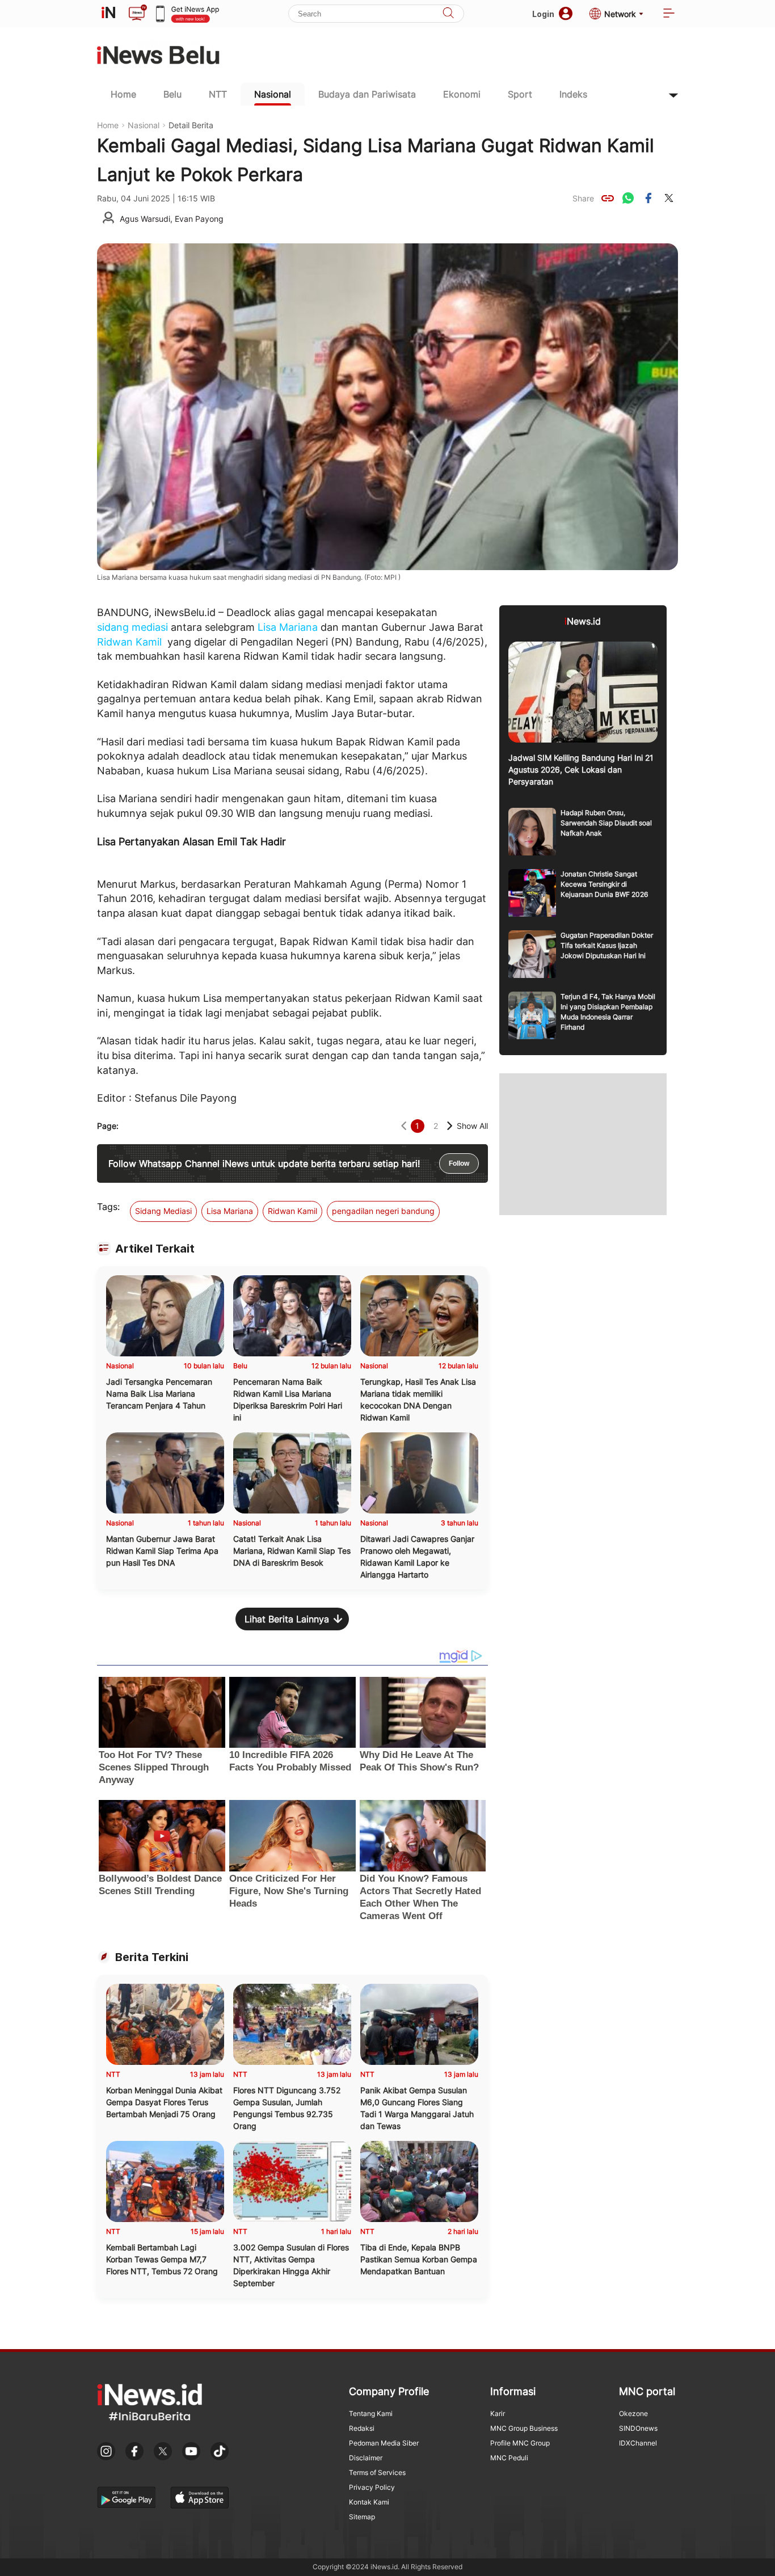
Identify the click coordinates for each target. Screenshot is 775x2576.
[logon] (108, 14)
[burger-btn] (669, 14)
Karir (498, 2413)
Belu (172, 94)
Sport (520, 94)
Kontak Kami (369, 2502)
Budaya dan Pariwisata (367, 94)
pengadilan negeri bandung (383, 1211)
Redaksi (362, 2428)
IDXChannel (638, 2443)
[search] (448, 14)
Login (543, 14)
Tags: (108, 1207)
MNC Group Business (524, 2428)
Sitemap (362, 2517)
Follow (459, 1163)
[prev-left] (404, 1126)
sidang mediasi (132, 627)
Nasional (273, 94)
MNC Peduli (509, 2458)
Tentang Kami (371, 2413)
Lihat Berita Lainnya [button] (287, 1619)
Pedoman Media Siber (384, 2443)
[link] (608, 198)
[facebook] (648, 198)
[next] (450, 1126)
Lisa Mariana (288, 627)
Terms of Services (377, 2472)
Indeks (573, 94)
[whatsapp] (628, 198)
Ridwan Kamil (129, 642)
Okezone (633, 2413)
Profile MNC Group (520, 2443)
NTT (218, 94)
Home (123, 94)
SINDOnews (638, 2428)
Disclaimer (366, 2458)
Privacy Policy (372, 2487)
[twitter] (669, 198)
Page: (108, 1126)
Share (583, 198)
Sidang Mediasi (163, 1211)
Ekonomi (462, 94)
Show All (472, 1126)
